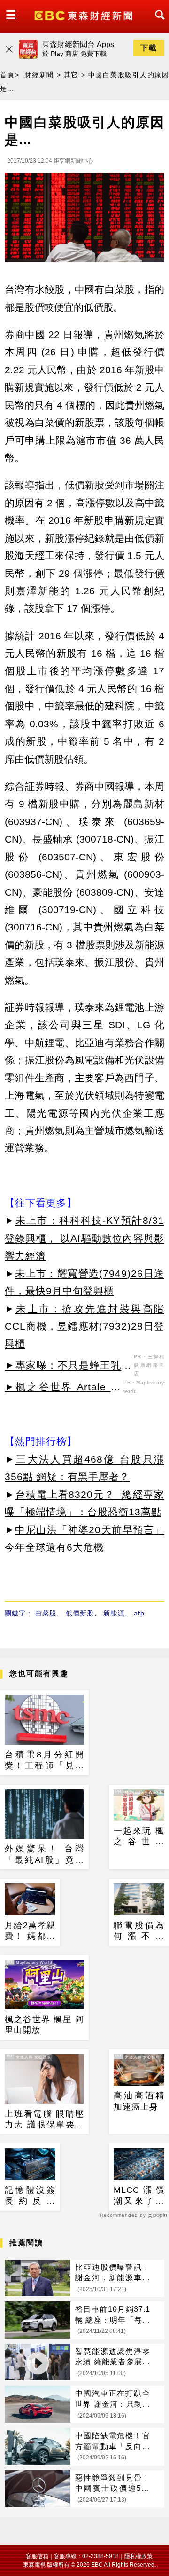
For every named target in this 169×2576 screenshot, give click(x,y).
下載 (149, 48)
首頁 (8, 75)
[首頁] (84, 15)
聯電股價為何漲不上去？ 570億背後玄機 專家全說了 (139, 1931)
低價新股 (80, 1613)
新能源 (114, 1613)
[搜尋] (157, 23)
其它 (71, 75)
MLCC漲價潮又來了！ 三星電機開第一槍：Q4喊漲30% (139, 2196)
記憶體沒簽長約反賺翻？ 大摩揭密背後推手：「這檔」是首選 (30, 2196)
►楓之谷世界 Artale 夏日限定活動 (63, 1388)
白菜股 (46, 1613)
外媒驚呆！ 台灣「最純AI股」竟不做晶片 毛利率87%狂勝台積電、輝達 (44, 1855)
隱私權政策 (138, 2556)
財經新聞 (39, 75)
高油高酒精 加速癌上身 (139, 2101)
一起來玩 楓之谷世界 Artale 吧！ (139, 1837)
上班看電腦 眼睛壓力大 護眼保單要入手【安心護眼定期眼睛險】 (44, 2120)
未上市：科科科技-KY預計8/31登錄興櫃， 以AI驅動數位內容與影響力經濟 (84, 1238)
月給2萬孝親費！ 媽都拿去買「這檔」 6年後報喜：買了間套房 (30, 1931)
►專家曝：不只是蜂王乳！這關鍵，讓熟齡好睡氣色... (68, 1367)
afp (139, 1613)
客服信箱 (37, 2556)
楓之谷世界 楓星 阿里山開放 (44, 2025)
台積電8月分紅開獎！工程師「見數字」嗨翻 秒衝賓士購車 (44, 1761)
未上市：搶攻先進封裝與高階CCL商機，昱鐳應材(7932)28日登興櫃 (84, 1326)
